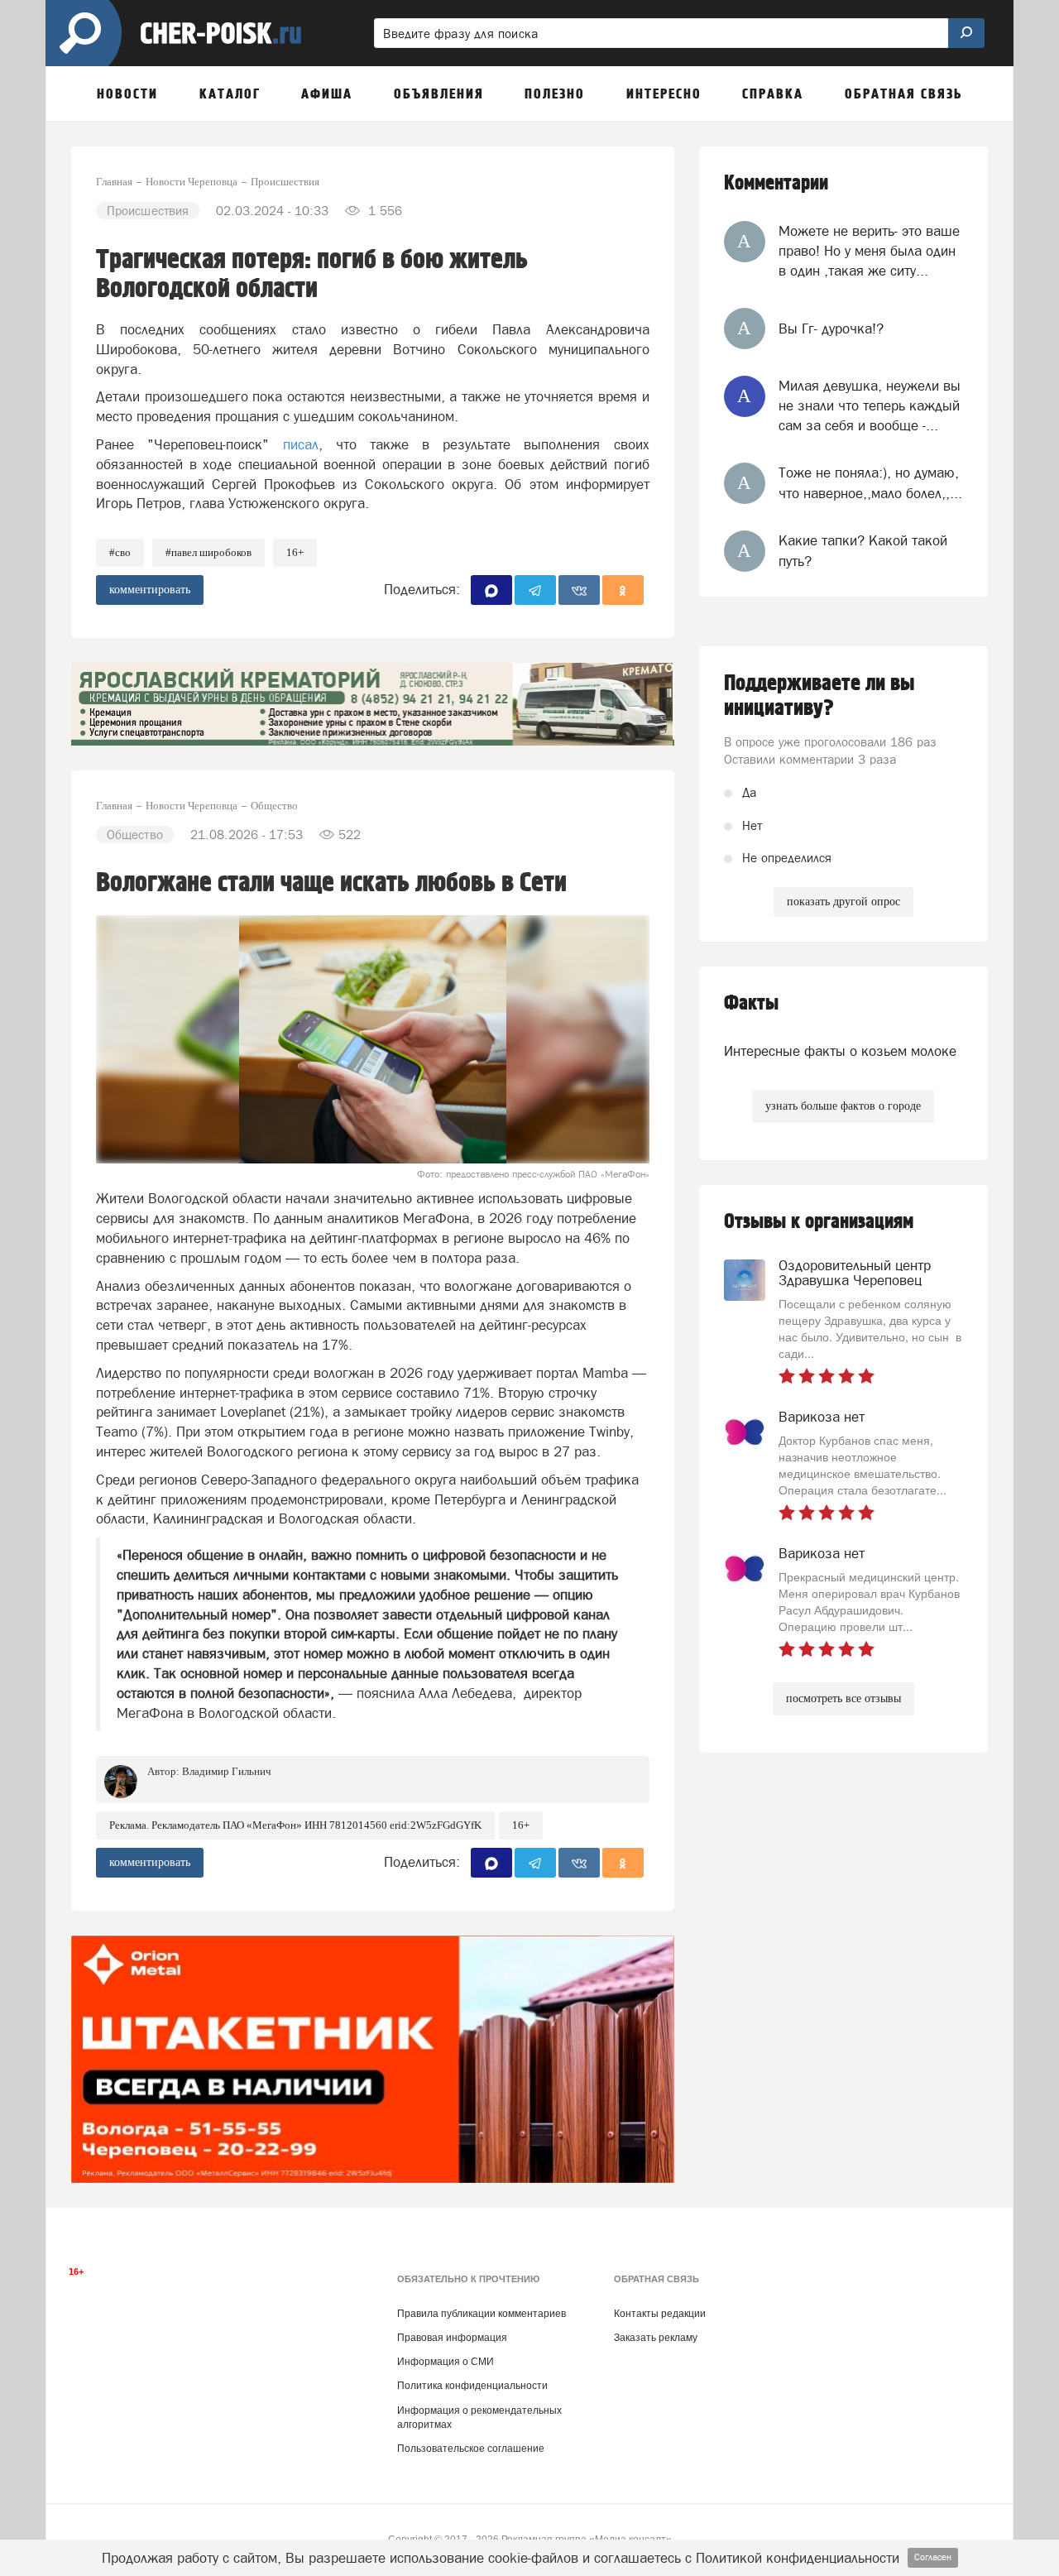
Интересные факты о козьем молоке (840, 1051)
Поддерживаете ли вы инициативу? (819, 696)
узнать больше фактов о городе (843, 1106)
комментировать (150, 590)
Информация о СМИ (446, 2362)
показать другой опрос (843, 902)
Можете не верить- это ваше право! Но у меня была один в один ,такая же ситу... (869, 251)
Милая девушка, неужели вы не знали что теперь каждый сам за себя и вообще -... (870, 406)
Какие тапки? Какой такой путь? (863, 550)
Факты (751, 1003)
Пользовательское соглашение (471, 2449)
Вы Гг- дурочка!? (831, 329)
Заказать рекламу (656, 2338)
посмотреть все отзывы (843, 1698)
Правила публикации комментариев (482, 2314)
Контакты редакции (660, 2314)
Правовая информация (452, 2338)
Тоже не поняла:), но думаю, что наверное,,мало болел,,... (870, 482)
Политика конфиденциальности (472, 2386)
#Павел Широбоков (208, 552)
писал (301, 444)
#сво (120, 552)
